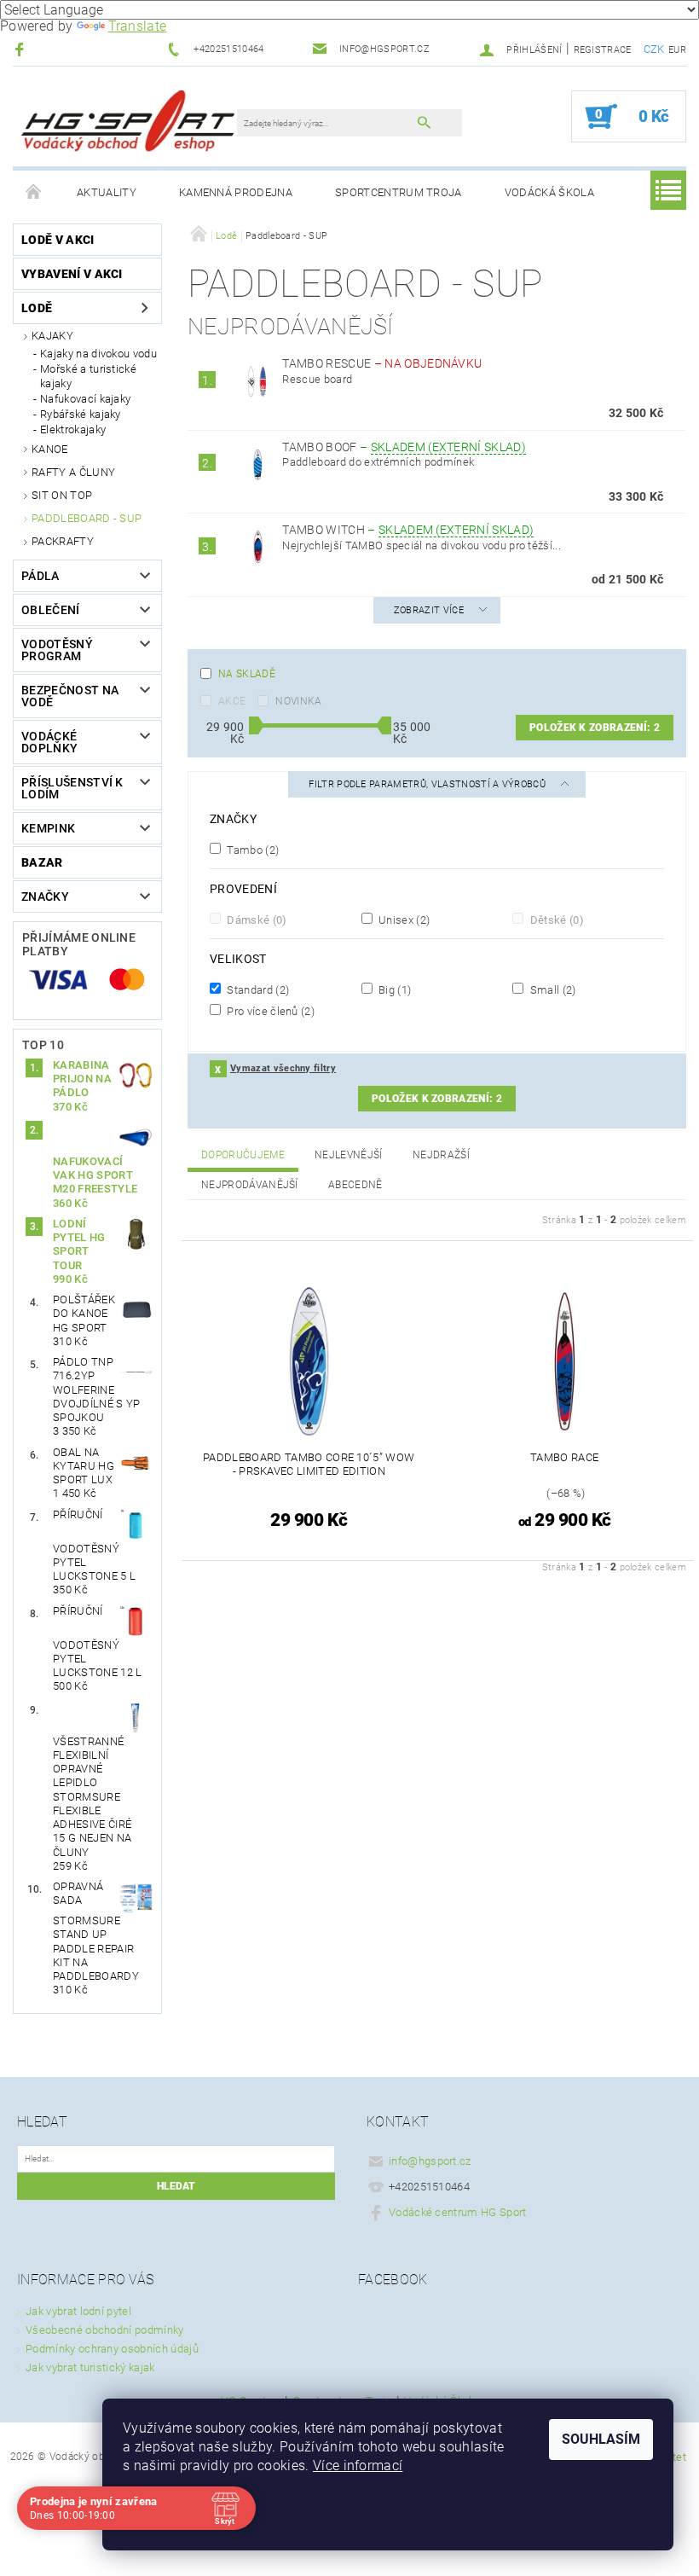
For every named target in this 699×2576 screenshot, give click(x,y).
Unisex (403, 920)
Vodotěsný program (57, 650)
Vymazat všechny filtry (283, 1068)
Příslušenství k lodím (72, 788)
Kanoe (50, 449)
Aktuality (107, 192)
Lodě (37, 308)
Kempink (48, 828)
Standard (257, 989)
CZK (654, 49)
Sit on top (62, 495)
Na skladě (247, 674)
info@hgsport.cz (430, 2161)
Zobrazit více (429, 610)
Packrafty (63, 541)
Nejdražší (441, 1155)
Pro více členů (269, 1011)
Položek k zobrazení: (595, 728)
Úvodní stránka (34, 193)
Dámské (256, 920)
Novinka (298, 701)
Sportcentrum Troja (399, 192)
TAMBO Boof (404, 447)
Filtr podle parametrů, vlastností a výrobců (428, 784)
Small (551, 989)
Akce (232, 701)
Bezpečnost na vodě (70, 696)
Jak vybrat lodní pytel (78, 2311)
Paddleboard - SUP (87, 518)
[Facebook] (22, 49)
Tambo (251, 850)
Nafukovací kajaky (85, 399)
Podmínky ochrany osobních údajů (112, 2349)
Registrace (603, 50)
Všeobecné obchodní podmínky (105, 2330)
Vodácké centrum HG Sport (458, 2212)
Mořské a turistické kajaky (88, 376)
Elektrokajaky (73, 429)
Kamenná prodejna (236, 192)
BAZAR (42, 862)
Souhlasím (601, 2439)
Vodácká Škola (549, 192)
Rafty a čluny (73, 472)
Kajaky (52, 336)
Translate (138, 26)
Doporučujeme (243, 1155)
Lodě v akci (58, 240)
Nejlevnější (349, 1155)
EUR (677, 50)
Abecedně (355, 1185)
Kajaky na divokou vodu (98, 354)
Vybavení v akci (72, 274)
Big (394, 989)
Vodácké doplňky (49, 742)
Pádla (40, 576)
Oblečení (51, 610)
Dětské (555, 920)
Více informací (358, 2466)
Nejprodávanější (250, 1185)
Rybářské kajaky (81, 414)
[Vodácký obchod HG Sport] (128, 125)
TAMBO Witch (408, 530)
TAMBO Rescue (382, 363)
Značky (45, 896)
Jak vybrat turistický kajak (90, 2367)
